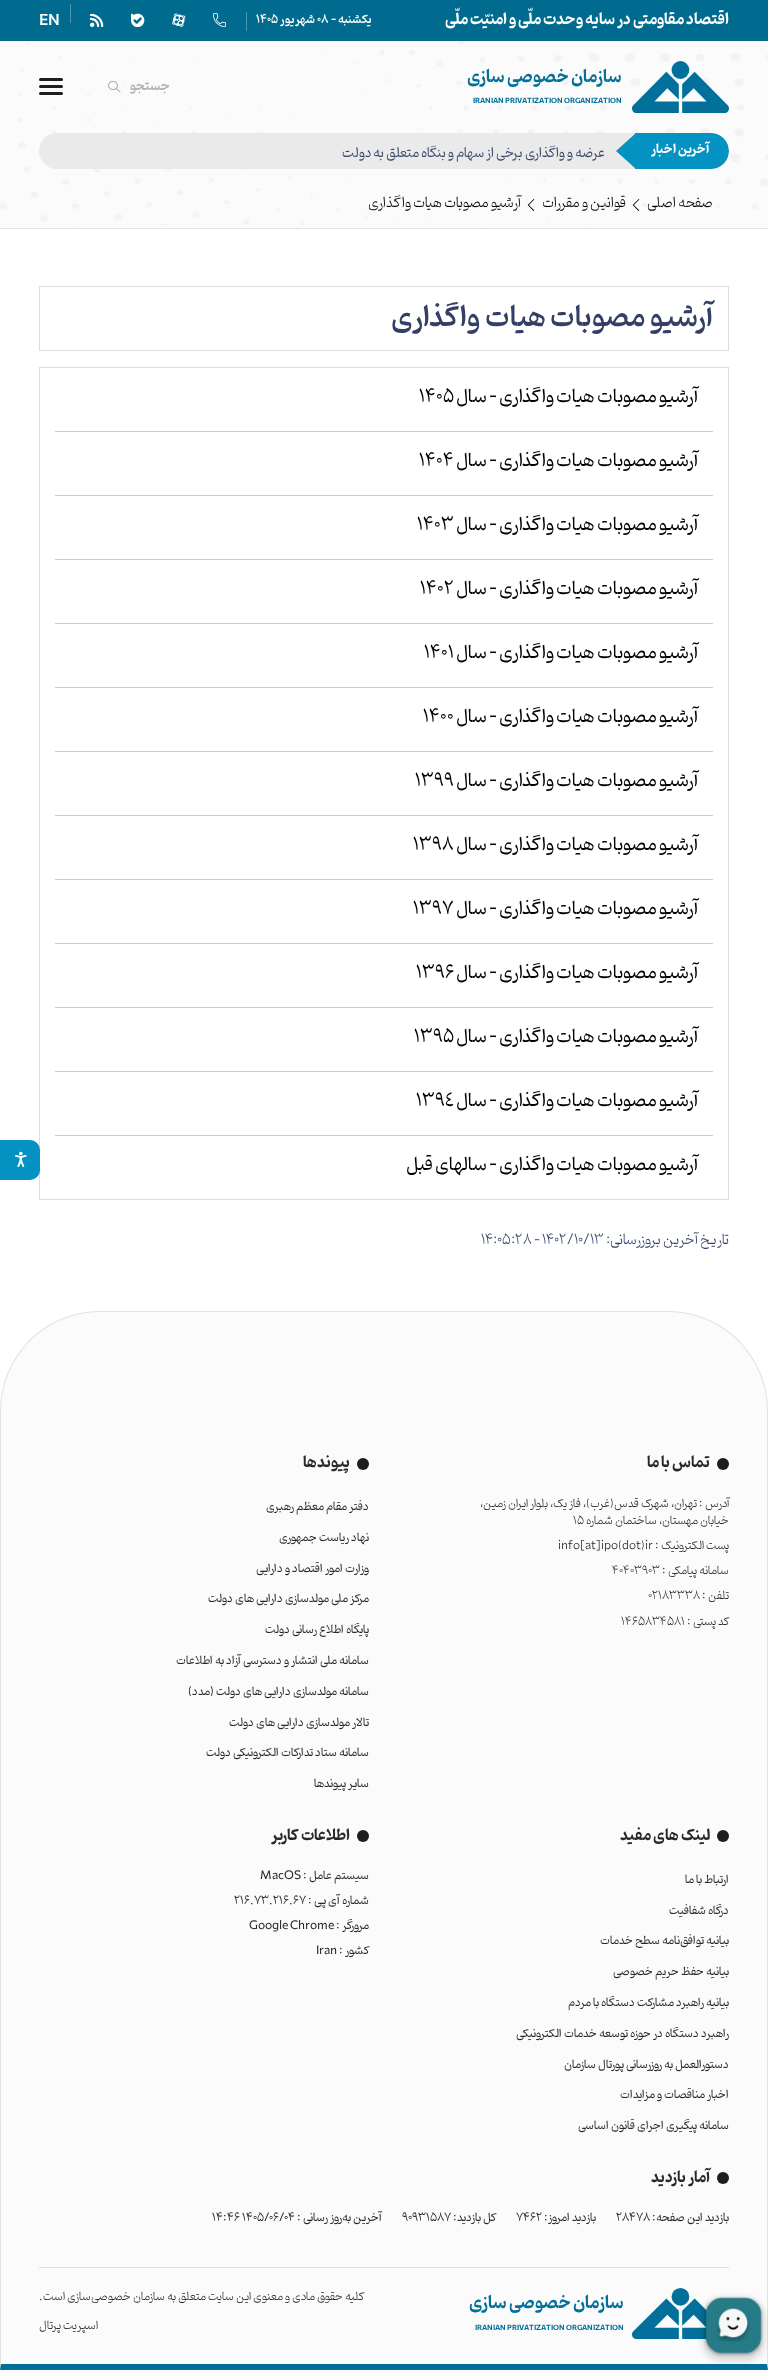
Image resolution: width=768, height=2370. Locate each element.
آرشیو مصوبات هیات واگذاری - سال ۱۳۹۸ (555, 845)
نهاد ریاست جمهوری (324, 1538)
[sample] (20, 1160)
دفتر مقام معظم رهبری (317, 1507)
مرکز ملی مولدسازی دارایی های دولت (288, 1599)
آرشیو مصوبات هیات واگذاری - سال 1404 (558, 461)
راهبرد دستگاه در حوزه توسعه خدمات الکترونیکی (622, 2034)
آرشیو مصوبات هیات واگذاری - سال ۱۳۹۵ (556, 1037)
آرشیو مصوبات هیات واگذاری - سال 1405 (558, 397)
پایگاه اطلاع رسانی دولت (317, 1630)
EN (49, 21)
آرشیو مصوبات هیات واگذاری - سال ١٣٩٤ (557, 1101)
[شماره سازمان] (219, 20)
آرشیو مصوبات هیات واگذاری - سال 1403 (557, 525)
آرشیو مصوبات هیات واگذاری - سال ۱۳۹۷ (555, 909)
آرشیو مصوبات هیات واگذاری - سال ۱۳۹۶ (557, 973)
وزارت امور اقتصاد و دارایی (312, 1569)
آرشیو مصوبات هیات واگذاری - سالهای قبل (552, 1165)
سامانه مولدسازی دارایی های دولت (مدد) (278, 1692)
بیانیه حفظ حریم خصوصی (671, 1972)
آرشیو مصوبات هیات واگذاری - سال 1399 (556, 781)
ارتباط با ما (707, 1880)
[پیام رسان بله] (137, 20)
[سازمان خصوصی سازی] (598, 86)
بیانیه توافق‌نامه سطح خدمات (664, 1941)
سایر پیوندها (341, 1784)
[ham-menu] (51, 86)
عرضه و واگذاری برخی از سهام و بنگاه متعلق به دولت (473, 151)
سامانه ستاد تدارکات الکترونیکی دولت (287, 1753)
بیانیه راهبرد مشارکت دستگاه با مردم (648, 2003)
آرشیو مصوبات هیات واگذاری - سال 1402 (559, 589)
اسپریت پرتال (68, 2325)
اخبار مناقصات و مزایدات (674, 2095)
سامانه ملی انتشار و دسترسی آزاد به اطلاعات (272, 1661)
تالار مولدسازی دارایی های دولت (299, 1723)
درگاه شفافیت (699, 1911)
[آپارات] (178, 20)
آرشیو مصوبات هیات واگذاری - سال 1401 (561, 653)
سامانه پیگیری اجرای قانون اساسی (653, 2126)
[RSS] (96, 20)
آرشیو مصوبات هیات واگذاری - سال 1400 (560, 717)
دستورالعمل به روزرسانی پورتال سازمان (646, 2065)
